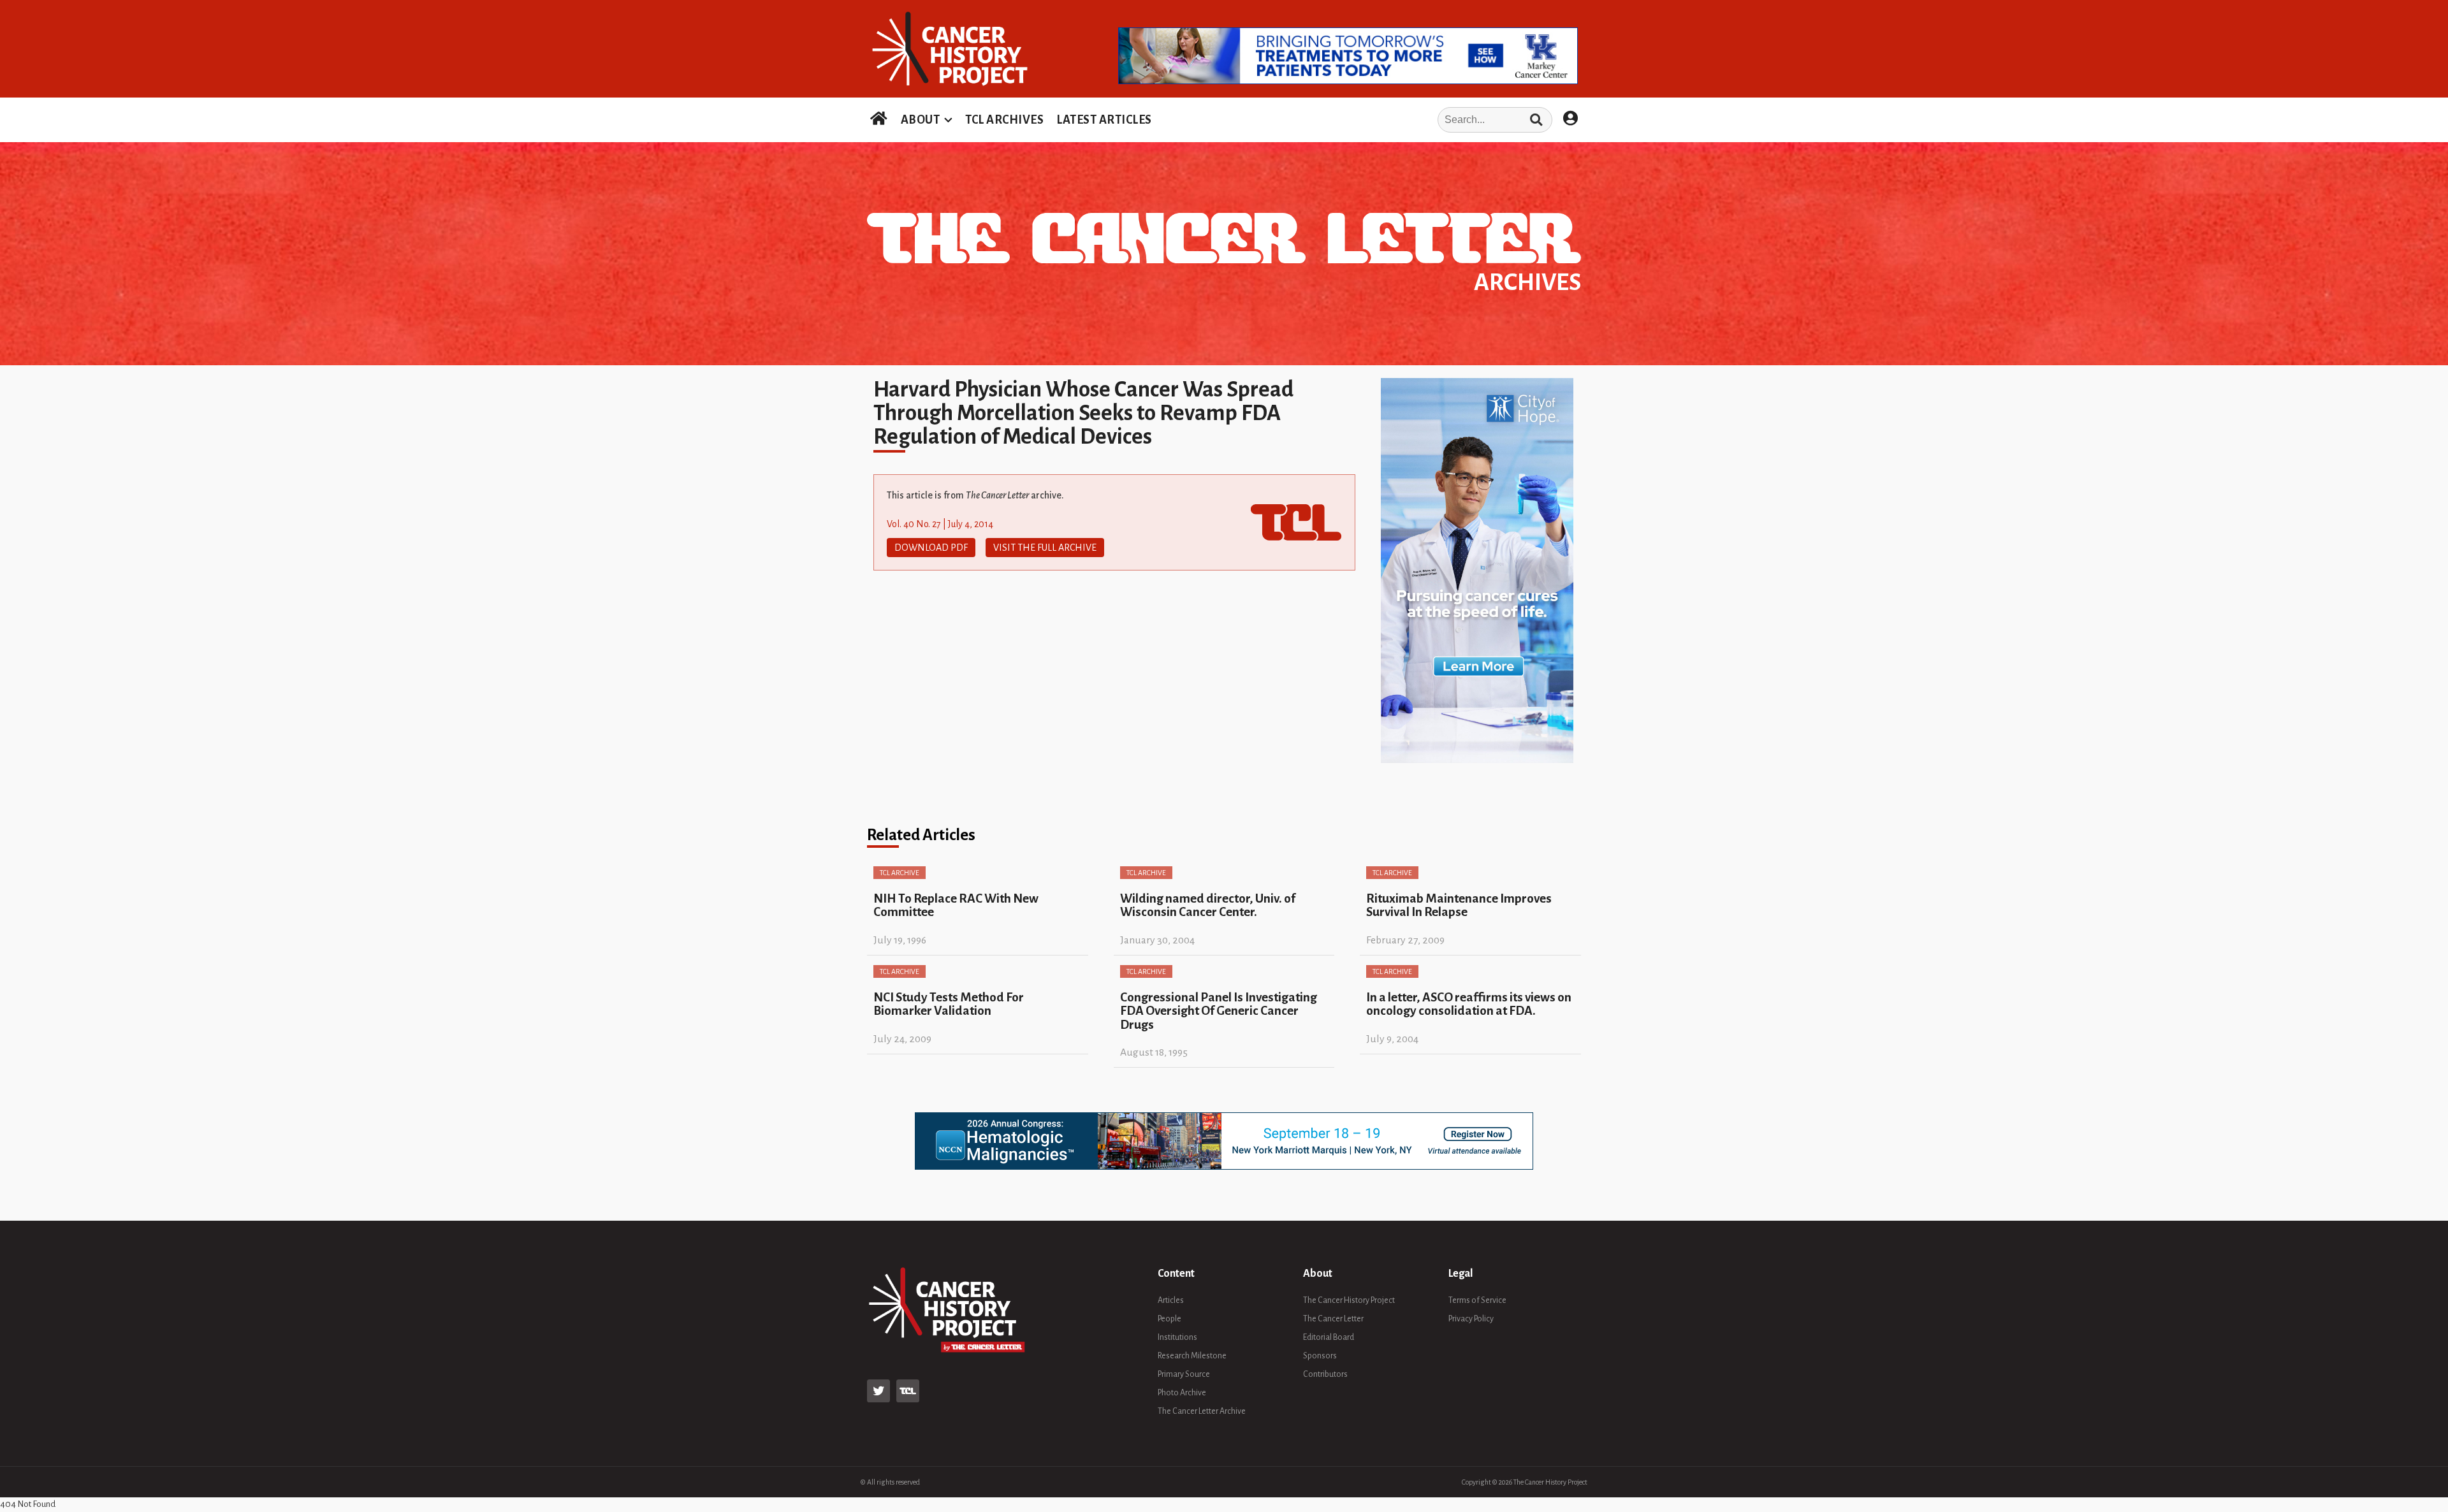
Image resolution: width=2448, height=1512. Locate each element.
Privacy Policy (1471, 1319)
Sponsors (1320, 1356)
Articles (1171, 1300)
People (1169, 1319)
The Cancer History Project (1349, 1300)
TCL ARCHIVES (1004, 120)
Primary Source (1184, 1374)
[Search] (1536, 120)
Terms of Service (1477, 1300)
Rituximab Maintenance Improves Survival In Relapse (1459, 905)
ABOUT (921, 120)
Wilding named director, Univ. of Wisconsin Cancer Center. (1208, 905)
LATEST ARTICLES (1104, 120)
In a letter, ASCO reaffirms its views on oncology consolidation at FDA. (1469, 1004)
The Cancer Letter (1333, 1319)
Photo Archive (1182, 1393)
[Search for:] (1356, 120)
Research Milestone (1192, 1356)
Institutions (1177, 1337)
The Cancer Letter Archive (1202, 1411)
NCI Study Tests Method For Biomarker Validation (949, 1004)
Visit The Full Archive (1045, 548)
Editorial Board (1329, 1337)
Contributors (1325, 1374)
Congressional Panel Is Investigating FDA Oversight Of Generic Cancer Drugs (1219, 1011)
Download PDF (931, 548)
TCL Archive (900, 873)
